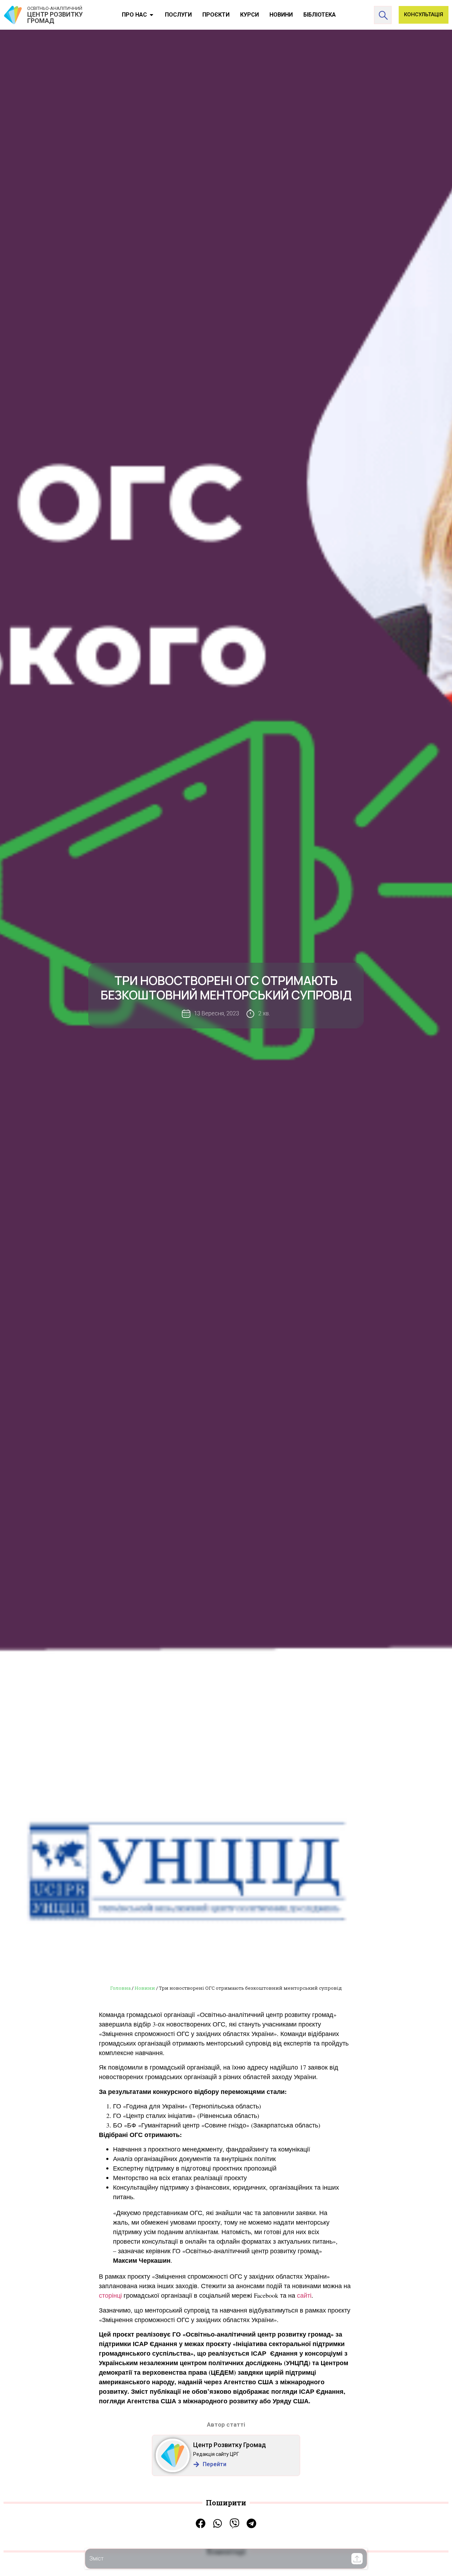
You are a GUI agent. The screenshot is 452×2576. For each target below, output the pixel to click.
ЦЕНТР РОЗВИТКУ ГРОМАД (55, 17)
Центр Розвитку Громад (230, 2445)
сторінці (110, 2295)
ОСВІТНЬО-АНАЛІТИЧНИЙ (55, 8)
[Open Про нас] (151, 15)
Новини (145, 1988)
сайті (304, 2295)
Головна (120, 1988)
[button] (357, 2559)
